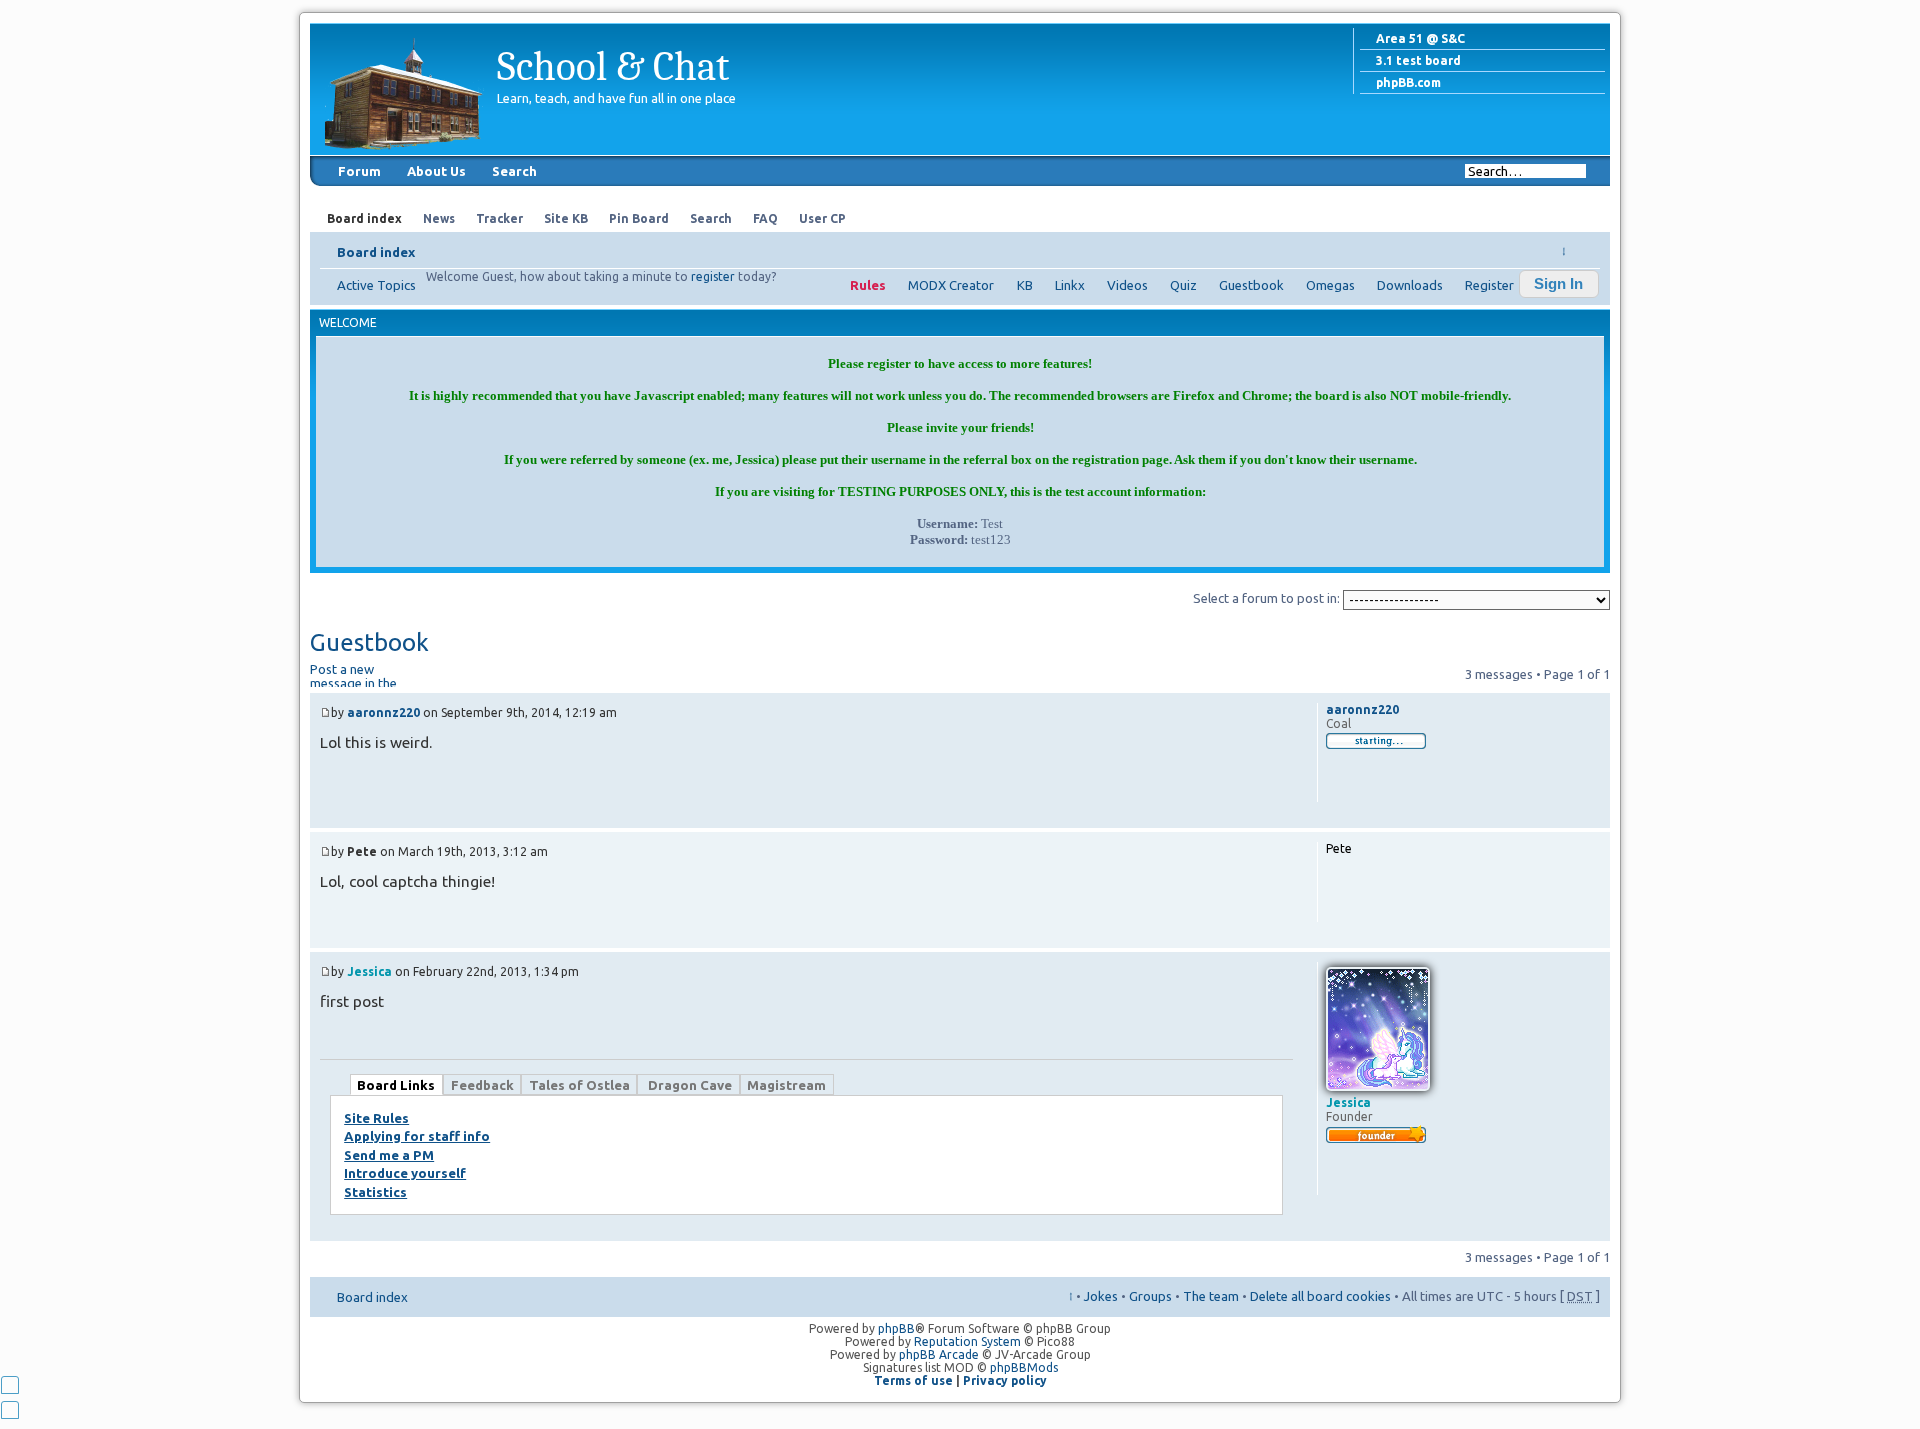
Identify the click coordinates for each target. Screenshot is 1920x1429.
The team (1211, 1296)
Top (1594, 817)
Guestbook (1251, 285)
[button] (1559, 284)
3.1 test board (1418, 60)
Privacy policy (1005, 1380)
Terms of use (913, 1380)
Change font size (1585, 246)
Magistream (786, 1085)
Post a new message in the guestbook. (353, 674)
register (713, 276)
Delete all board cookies (1320, 1296)
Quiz (1183, 285)
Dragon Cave (688, 1085)
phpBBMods (1024, 1367)
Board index (376, 252)
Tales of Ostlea (579, 1085)
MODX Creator (951, 285)
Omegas (1330, 285)
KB (1025, 285)
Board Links (396, 1085)
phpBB (896, 1328)
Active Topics (376, 285)
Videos (1127, 285)
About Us (436, 171)
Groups (1150, 1296)
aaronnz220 (383, 712)
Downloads (1410, 285)
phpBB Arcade (939, 1354)
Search (514, 171)
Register (1489, 285)
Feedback (482, 1085)
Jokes (1101, 1296)
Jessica (369, 971)
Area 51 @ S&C (1420, 38)
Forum (359, 171)
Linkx (1070, 285)
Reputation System (967, 1341)
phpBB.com (1408, 82)
